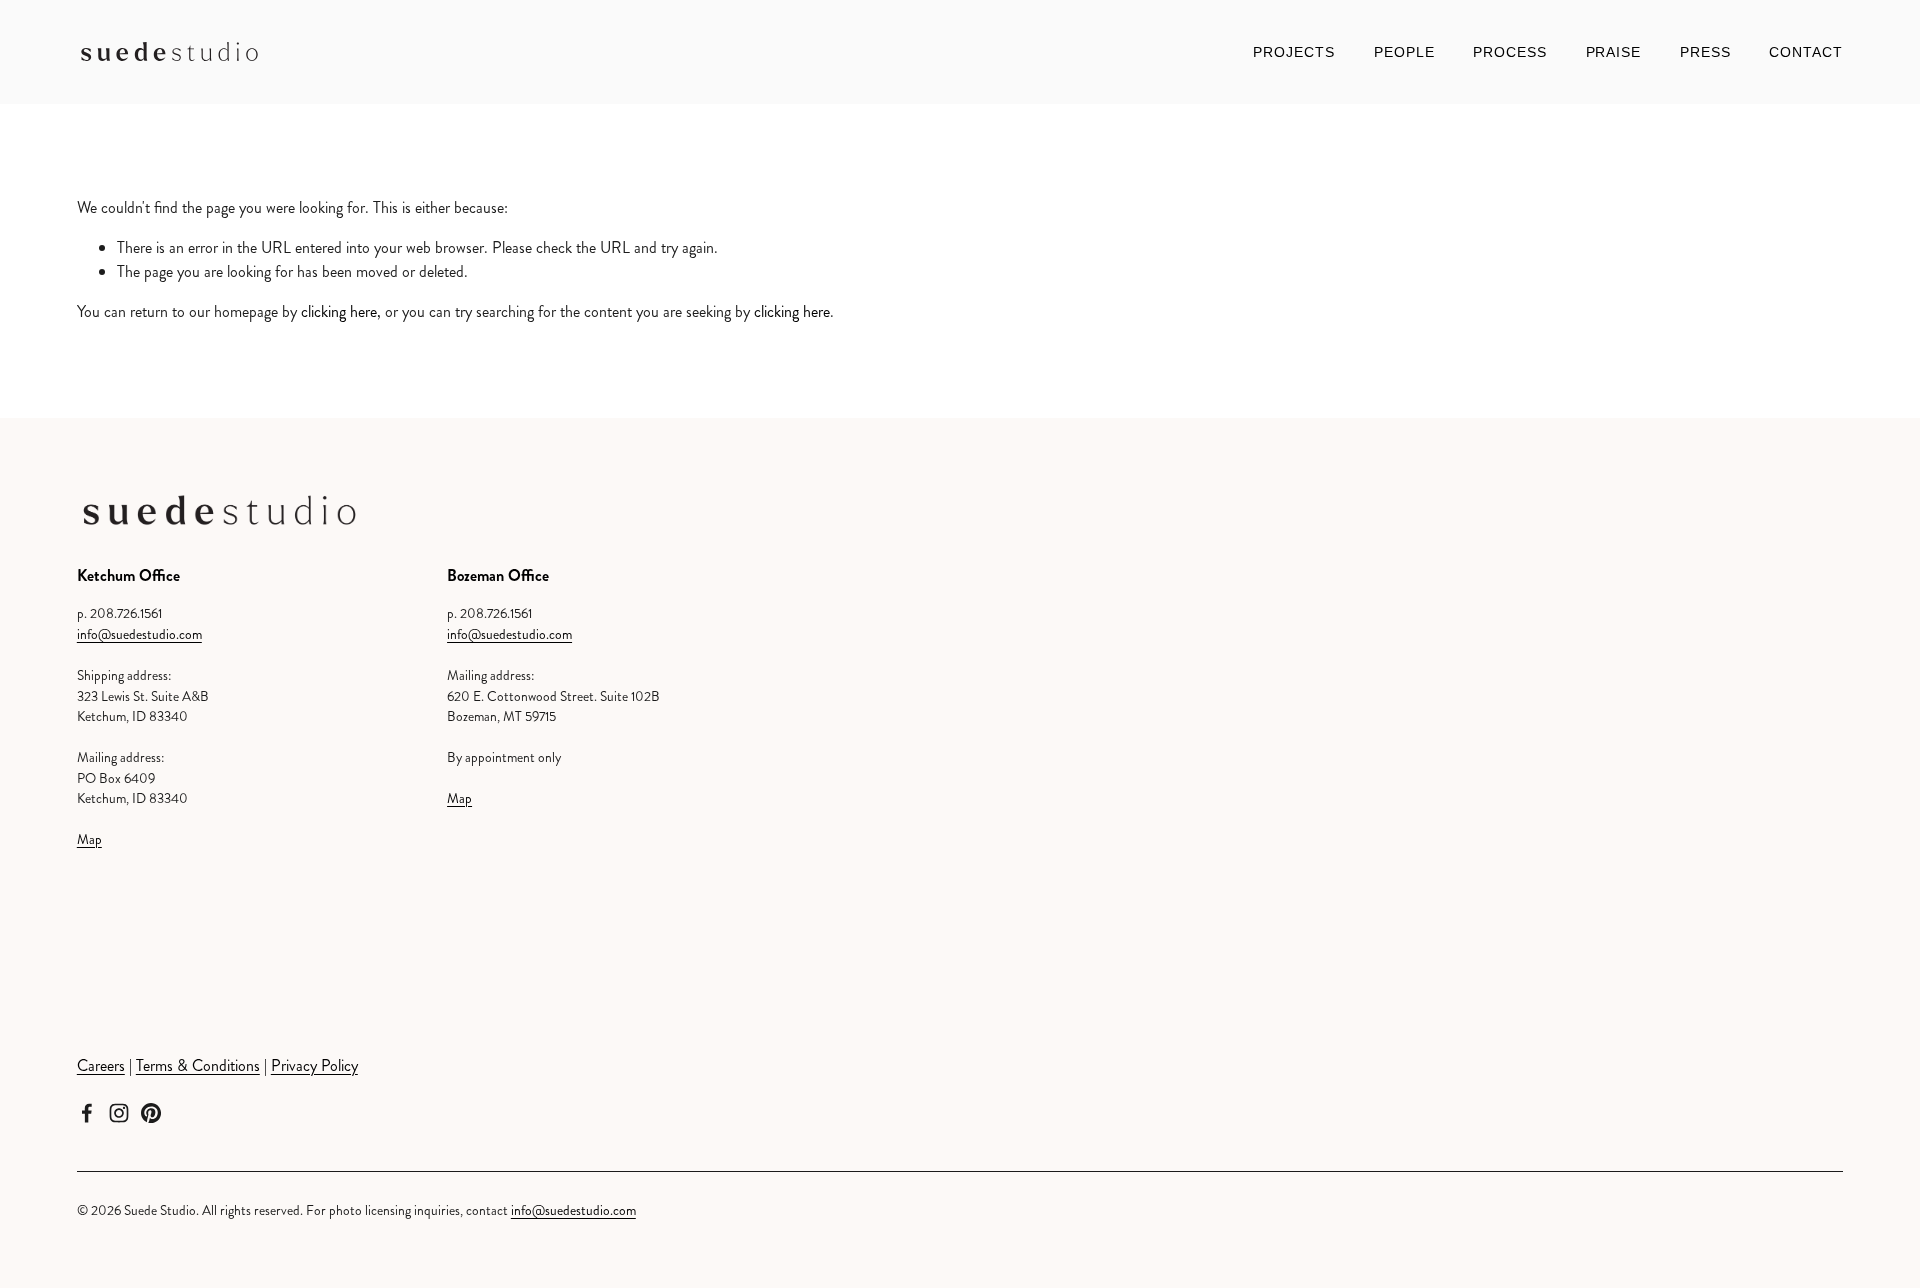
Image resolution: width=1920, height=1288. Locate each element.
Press (1705, 52)
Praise (1614, 52)
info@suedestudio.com (139, 634)
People (1404, 52)
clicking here (339, 311)
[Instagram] (119, 1113)
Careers (101, 1065)
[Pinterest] (151, 1113)
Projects (1294, 52)
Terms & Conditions (198, 1065)
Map (89, 839)
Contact (1806, 52)
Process (1510, 52)
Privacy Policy (314, 1065)
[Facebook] (87, 1113)
